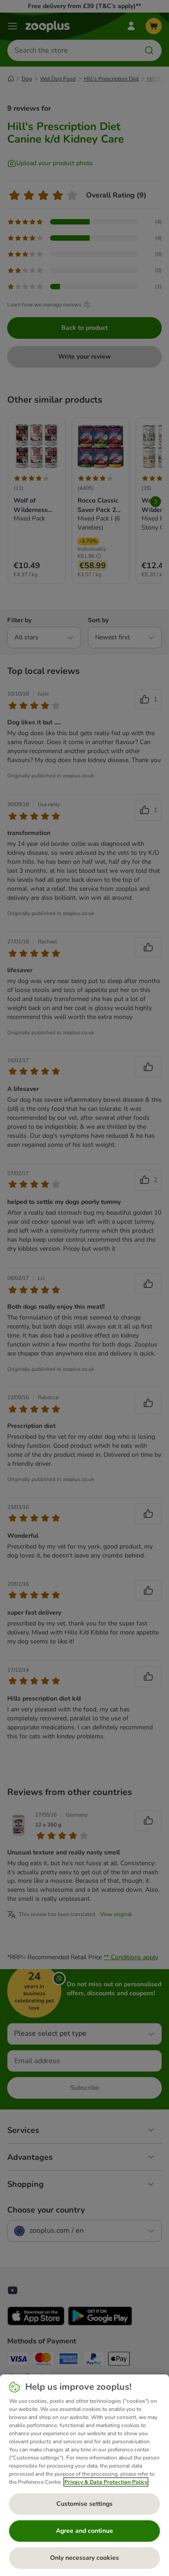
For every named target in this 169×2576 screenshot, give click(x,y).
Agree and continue (84, 2531)
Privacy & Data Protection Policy (106, 2482)
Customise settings (84, 2504)
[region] (84, 2475)
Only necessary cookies (84, 2558)
